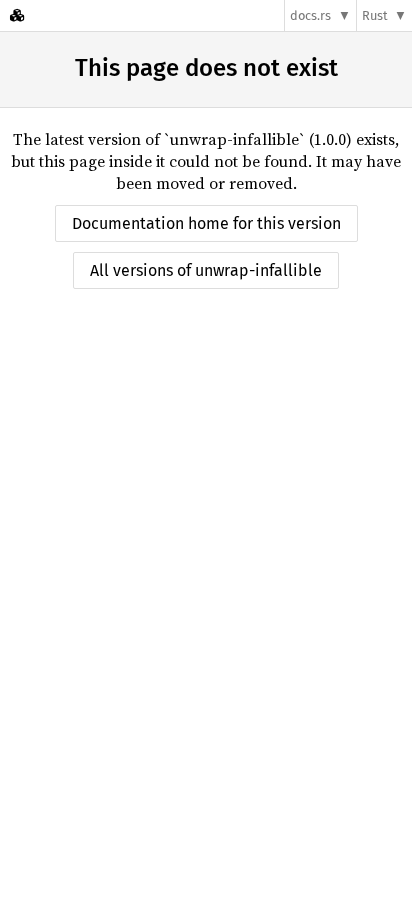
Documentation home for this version (206, 223)
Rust (375, 15)
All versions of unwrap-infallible (206, 270)
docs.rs (310, 15)
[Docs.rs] (17, 15)
